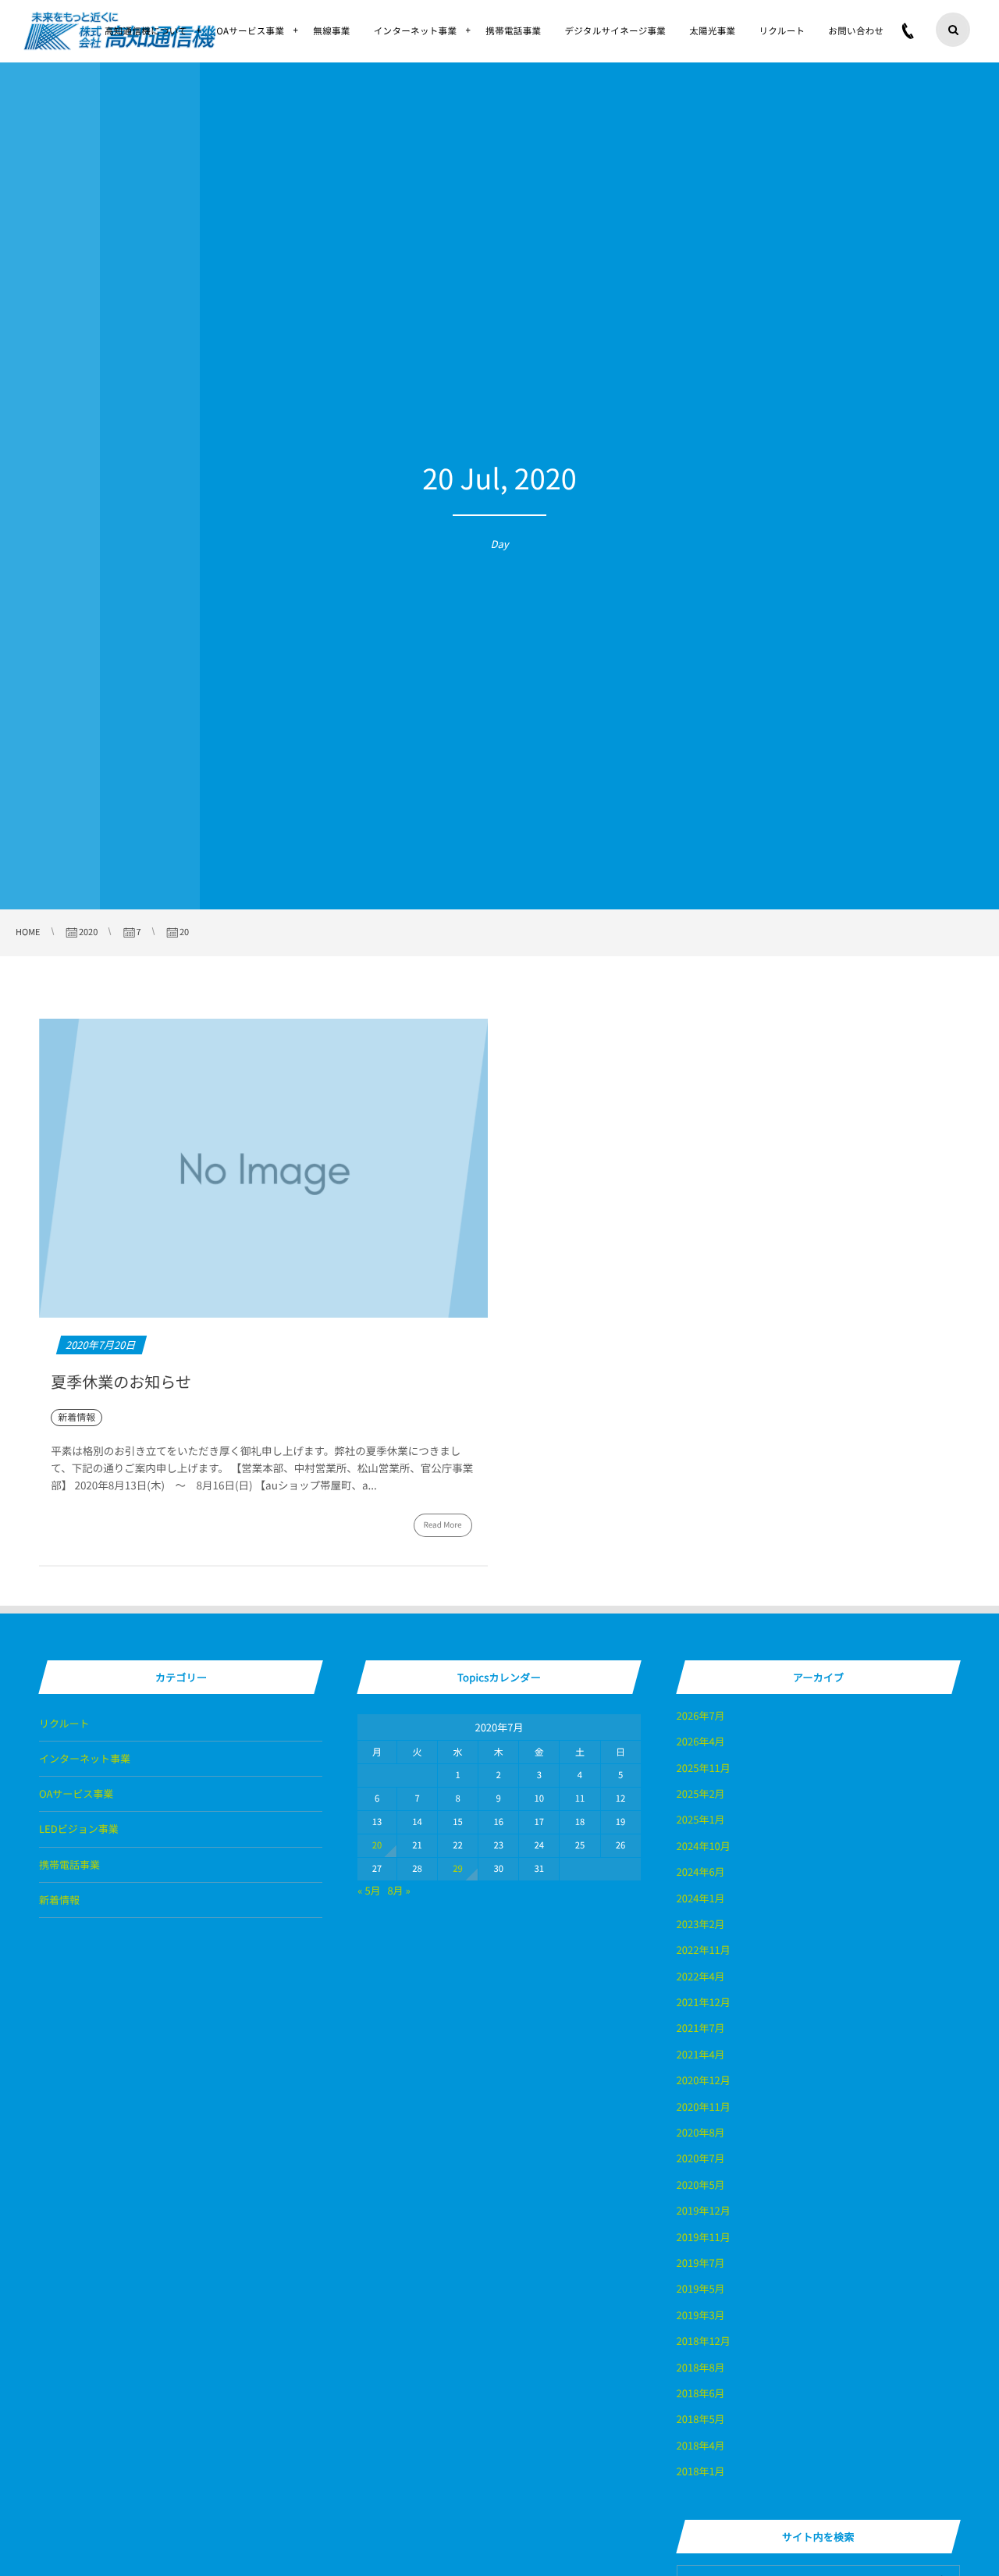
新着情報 (59, 1900)
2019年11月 (704, 2237)
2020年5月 (701, 2185)
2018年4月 (701, 2445)
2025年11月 (704, 1768)
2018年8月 (701, 2367)
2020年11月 (704, 2106)
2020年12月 (704, 2080)
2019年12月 (704, 2210)
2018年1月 (701, 2471)
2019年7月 (701, 2263)
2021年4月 (701, 2054)
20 (377, 1845)
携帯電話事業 (69, 1864)
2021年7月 (701, 2028)
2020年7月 (701, 2158)
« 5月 (369, 1890)
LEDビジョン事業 (79, 1829)
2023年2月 (701, 1924)
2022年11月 (704, 1950)
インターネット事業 (85, 1758)
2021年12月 (704, 2002)
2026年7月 (701, 1715)
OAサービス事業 (76, 1793)
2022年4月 (701, 1976)
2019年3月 (701, 2315)
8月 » (398, 1890)
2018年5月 (701, 2419)
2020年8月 (701, 2132)
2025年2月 (701, 1793)
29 (458, 1869)
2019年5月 (701, 2288)
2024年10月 (704, 1846)
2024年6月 (701, 1872)
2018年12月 (704, 2341)
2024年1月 (701, 1898)
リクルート (64, 1723)
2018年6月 (701, 2393)
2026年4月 (701, 1741)
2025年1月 (701, 1819)
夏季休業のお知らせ (121, 1381)
